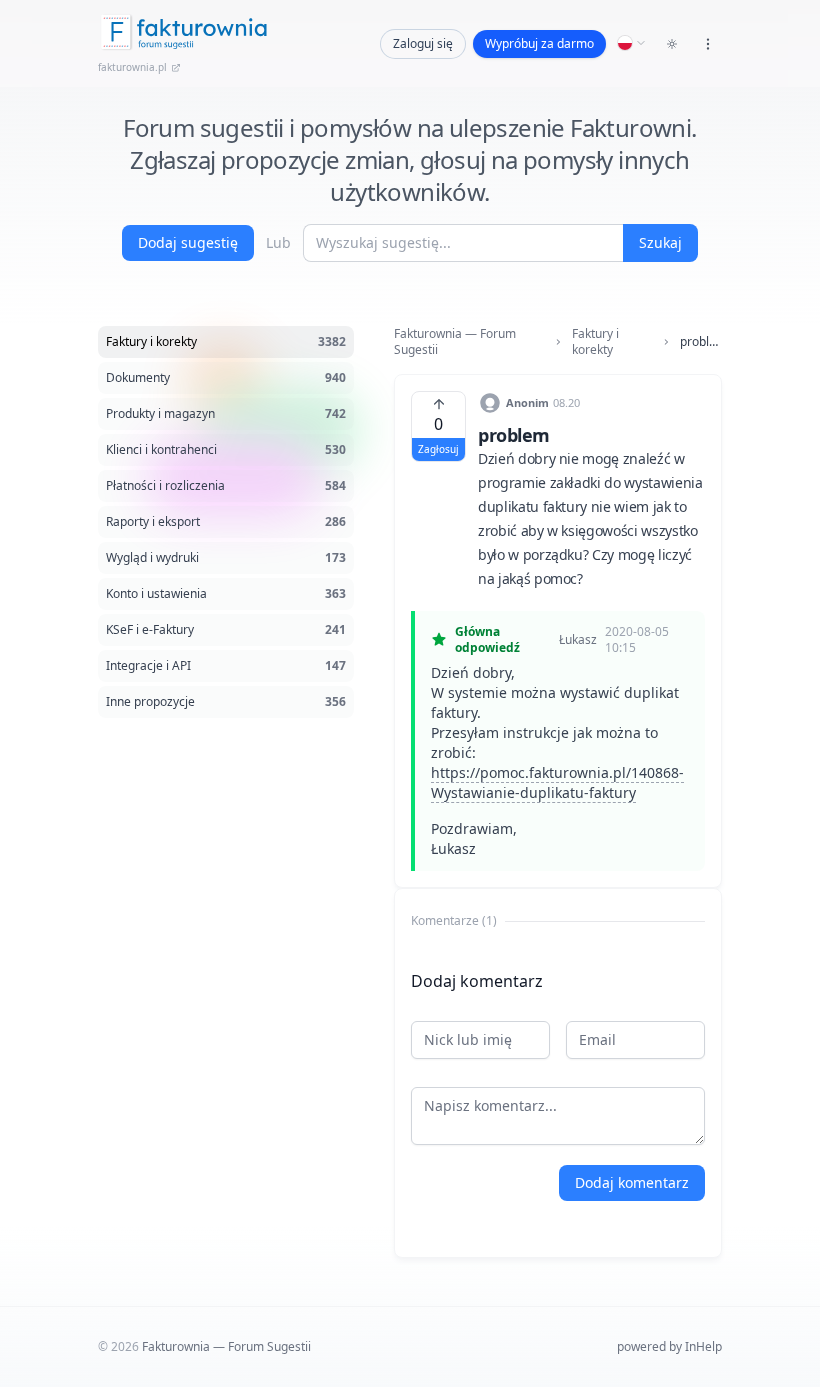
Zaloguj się (423, 43)
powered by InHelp (669, 1346)
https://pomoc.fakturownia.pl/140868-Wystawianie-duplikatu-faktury (557, 782)
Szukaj (660, 242)
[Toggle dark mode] (672, 44)
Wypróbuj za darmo (539, 43)
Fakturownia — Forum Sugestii (455, 342)
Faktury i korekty (595, 342)
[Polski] (632, 43)
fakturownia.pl (132, 67)
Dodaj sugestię (188, 242)
